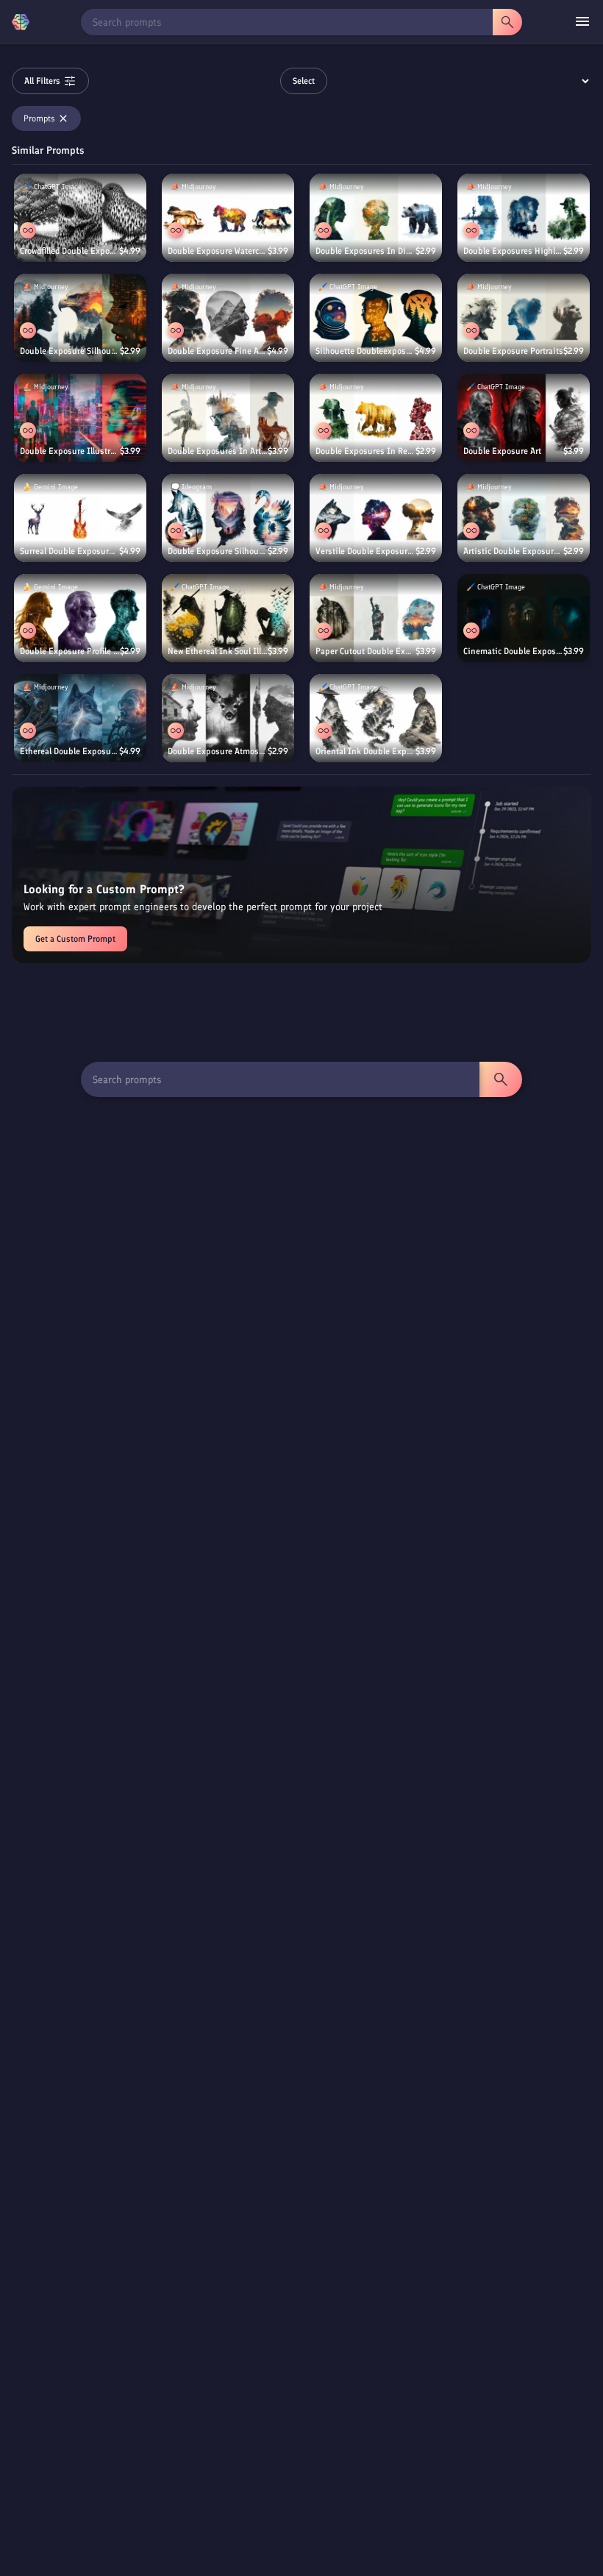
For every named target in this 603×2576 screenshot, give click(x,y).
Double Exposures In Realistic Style (365, 451)
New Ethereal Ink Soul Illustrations (218, 651)
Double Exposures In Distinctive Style (365, 251)
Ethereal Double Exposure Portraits (69, 751)
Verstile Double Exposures (365, 551)
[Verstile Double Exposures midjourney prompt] (376, 518)
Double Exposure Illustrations (70, 451)
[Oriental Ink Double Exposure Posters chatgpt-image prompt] (376, 718)
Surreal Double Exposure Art (69, 551)
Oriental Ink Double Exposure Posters (365, 751)
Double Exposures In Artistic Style (218, 451)
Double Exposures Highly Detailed (513, 251)
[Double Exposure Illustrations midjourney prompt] (80, 418)
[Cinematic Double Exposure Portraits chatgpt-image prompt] (524, 618)
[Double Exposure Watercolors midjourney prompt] (228, 218)
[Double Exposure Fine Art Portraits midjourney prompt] (228, 318)
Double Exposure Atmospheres (218, 751)
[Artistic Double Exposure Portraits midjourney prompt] (524, 518)
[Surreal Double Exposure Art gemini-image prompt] (80, 518)
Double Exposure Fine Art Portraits (217, 351)
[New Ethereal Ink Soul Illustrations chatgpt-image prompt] (228, 618)
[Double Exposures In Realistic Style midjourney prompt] (376, 418)
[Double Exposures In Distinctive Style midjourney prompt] (376, 218)
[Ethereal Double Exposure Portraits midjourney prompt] (80, 718)
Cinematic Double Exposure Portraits (513, 651)
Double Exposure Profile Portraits (70, 651)
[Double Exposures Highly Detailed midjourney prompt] (524, 218)
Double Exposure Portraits (513, 351)
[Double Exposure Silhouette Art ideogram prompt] (228, 518)
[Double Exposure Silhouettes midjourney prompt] (80, 318)
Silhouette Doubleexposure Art (365, 351)
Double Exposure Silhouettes (70, 351)
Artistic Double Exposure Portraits (513, 551)
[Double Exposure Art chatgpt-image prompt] (524, 418)
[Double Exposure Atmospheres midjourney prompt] (228, 718)
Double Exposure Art (502, 451)
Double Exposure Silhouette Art (218, 551)
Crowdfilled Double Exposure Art (69, 251)
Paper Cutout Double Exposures (365, 651)
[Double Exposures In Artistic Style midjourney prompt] (228, 418)
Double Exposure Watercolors (218, 251)
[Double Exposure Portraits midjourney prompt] (524, 318)
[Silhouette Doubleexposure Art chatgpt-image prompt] (376, 318)
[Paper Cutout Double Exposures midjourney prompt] (376, 618)
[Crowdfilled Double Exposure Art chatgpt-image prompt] (80, 218)
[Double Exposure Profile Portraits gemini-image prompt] (80, 618)
